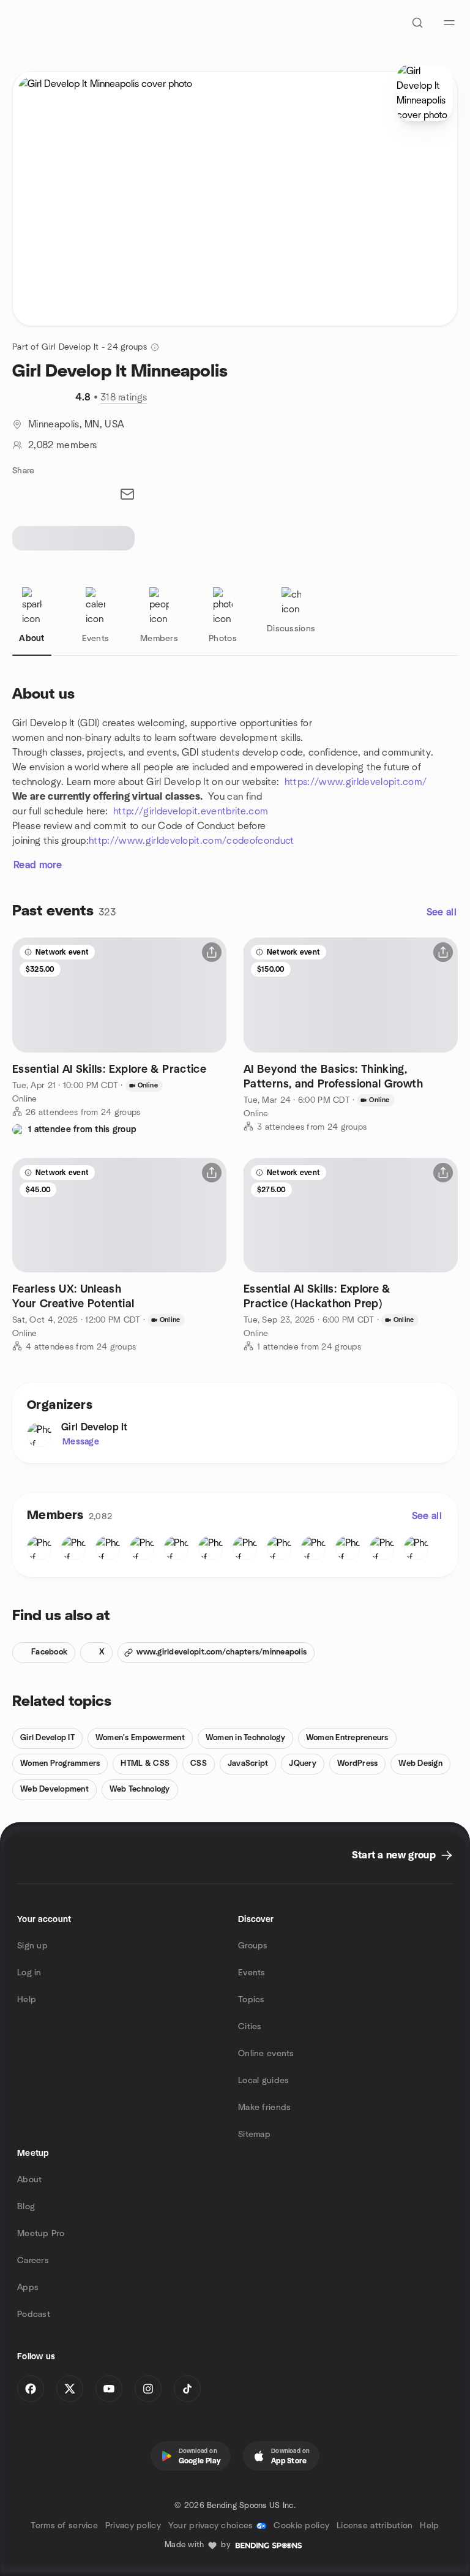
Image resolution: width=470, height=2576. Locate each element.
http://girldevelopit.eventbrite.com (191, 811)
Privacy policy (133, 2526)
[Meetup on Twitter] (70, 2389)
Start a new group (394, 1855)
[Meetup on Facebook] (31, 2389)
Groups (253, 1946)
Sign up (32, 1946)
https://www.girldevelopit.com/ (356, 782)
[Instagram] (148, 2389)
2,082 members (62, 445)
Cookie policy (301, 2526)
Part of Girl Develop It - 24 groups (80, 347)
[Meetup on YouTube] (109, 2389)
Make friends (264, 2108)
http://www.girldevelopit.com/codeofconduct (191, 841)
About (29, 2180)
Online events (266, 2054)
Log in (29, 1973)
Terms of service (64, 2526)
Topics (252, 2000)
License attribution (375, 2526)
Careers (33, 2261)
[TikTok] (187, 2389)
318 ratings (124, 397)
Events (252, 1973)
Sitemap (254, 2135)
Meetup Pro (41, 2234)
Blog (26, 2207)
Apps (28, 2288)
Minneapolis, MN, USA (76, 424)
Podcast (34, 2315)
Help (27, 2000)
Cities (250, 2027)
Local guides (263, 2081)
